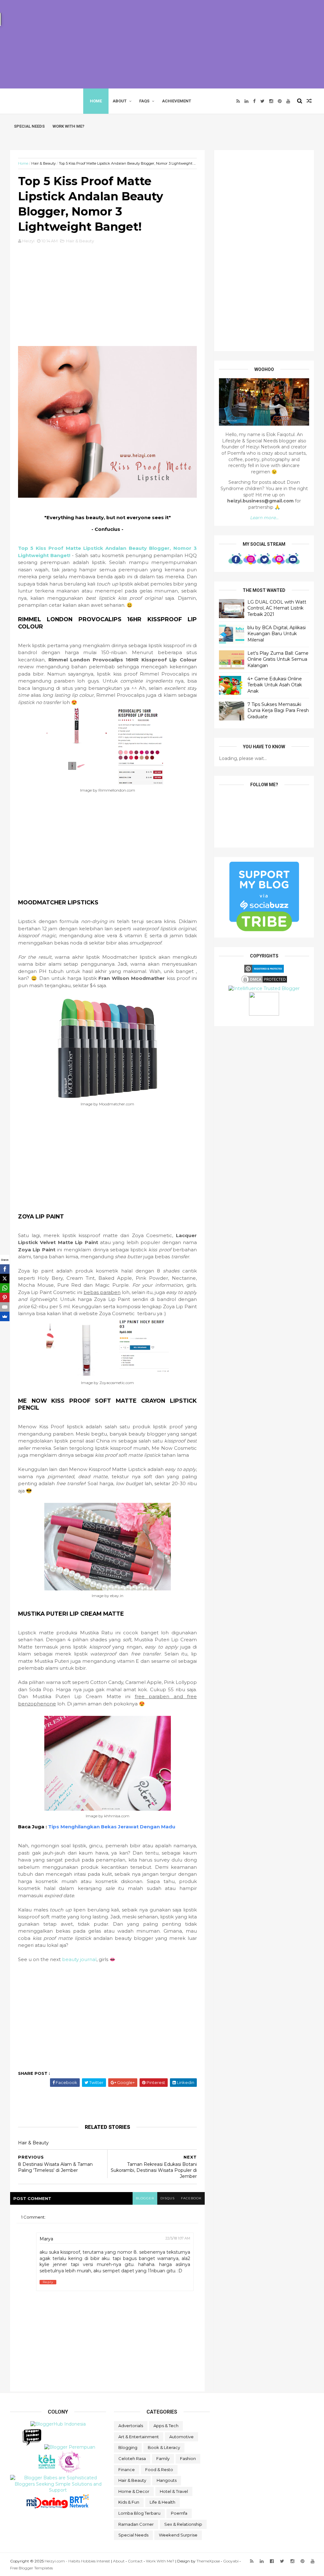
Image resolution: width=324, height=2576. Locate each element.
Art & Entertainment (139, 2437)
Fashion (188, 2458)
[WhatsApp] (5, 1288)
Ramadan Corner (136, 2524)
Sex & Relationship (183, 2524)
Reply (48, 2282)
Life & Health (162, 2502)
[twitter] (262, 101)
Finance (127, 2470)
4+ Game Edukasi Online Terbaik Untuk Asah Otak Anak (275, 685)
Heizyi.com (39, 101)
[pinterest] (280, 101)
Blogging (128, 2447)
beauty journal (79, 1959)
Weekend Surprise (178, 2535)
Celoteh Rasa (132, 2458)
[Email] (5, 1307)
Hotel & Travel (174, 2491)
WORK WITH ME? (69, 126)
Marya (46, 2239)
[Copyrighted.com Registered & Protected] (264, 971)
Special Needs (133, 2535)
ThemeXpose (208, 2561)
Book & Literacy (164, 2447)
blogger (145, 2198)
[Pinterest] (5, 1297)
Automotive (181, 2437)
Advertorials (131, 2426)
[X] (5, 1279)
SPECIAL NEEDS (29, 126)
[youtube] (288, 101)
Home (96, 101)
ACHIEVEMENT (177, 101)
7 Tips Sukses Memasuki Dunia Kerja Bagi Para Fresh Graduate (278, 711)
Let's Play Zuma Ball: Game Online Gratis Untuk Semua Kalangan (278, 659)
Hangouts (167, 2480)
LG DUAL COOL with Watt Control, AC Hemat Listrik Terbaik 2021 (277, 608)
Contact (135, 2561)
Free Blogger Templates (31, 2568)
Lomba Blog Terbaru (139, 2513)
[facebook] (254, 101)
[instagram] (271, 101)
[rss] (238, 101)
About (119, 2561)
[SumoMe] (5, 1316)
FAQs (144, 101)
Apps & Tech (166, 2426)
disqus (168, 2198)
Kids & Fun (129, 2502)
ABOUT (120, 101)
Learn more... (264, 518)
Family (163, 2458)
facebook (191, 2198)
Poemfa (179, 2513)
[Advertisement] (162, 44)
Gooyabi (231, 2561)
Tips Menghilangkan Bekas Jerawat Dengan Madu (112, 1827)
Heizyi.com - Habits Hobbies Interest (77, 2561)
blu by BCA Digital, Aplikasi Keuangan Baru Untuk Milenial (277, 634)
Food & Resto (159, 2470)
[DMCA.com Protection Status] (264, 982)
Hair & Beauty (44, 164)
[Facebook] (5, 1269)
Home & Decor (134, 2491)
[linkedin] (246, 101)
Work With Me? (160, 2561)
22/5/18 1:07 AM (178, 2238)
